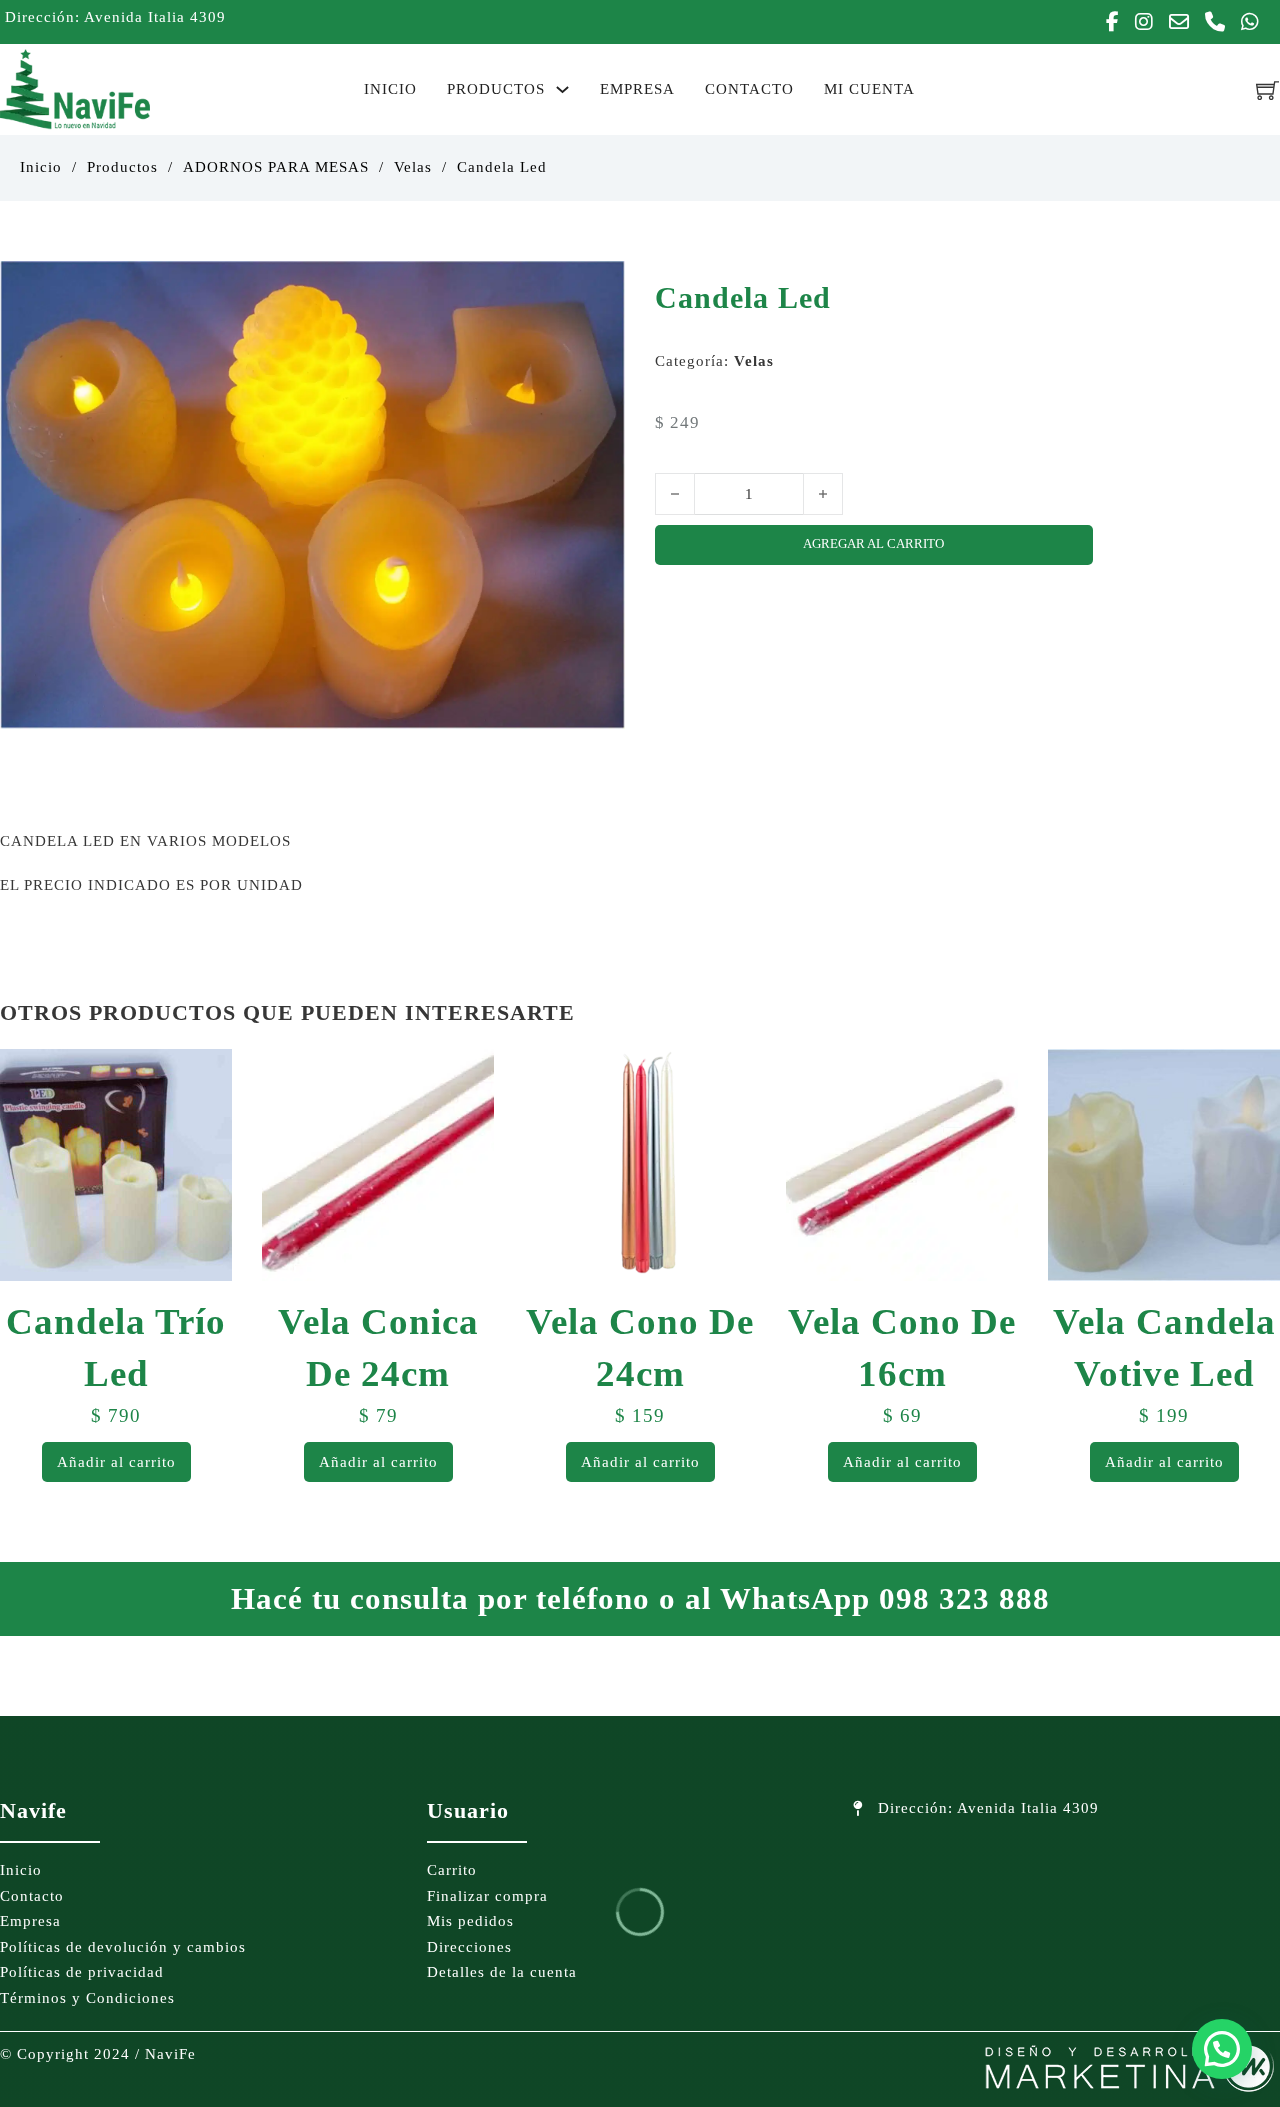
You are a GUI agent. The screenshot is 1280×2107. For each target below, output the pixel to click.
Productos (496, 89)
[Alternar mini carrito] (1268, 89)
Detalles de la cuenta (502, 1972)
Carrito (452, 1870)
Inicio (390, 89)
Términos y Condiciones (87, 1998)
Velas (413, 167)
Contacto (749, 89)
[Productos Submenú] (562, 89)
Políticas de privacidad (82, 1972)
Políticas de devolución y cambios (123, 1947)
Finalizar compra (487, 1896)
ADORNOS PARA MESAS (276, 167)
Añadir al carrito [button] (116, 1462)
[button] (598, 288)
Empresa (637, 89)
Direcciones (469, 1947)
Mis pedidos (470, 1921)
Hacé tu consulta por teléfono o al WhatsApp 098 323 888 (640, 1598)
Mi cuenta (869, 89)
